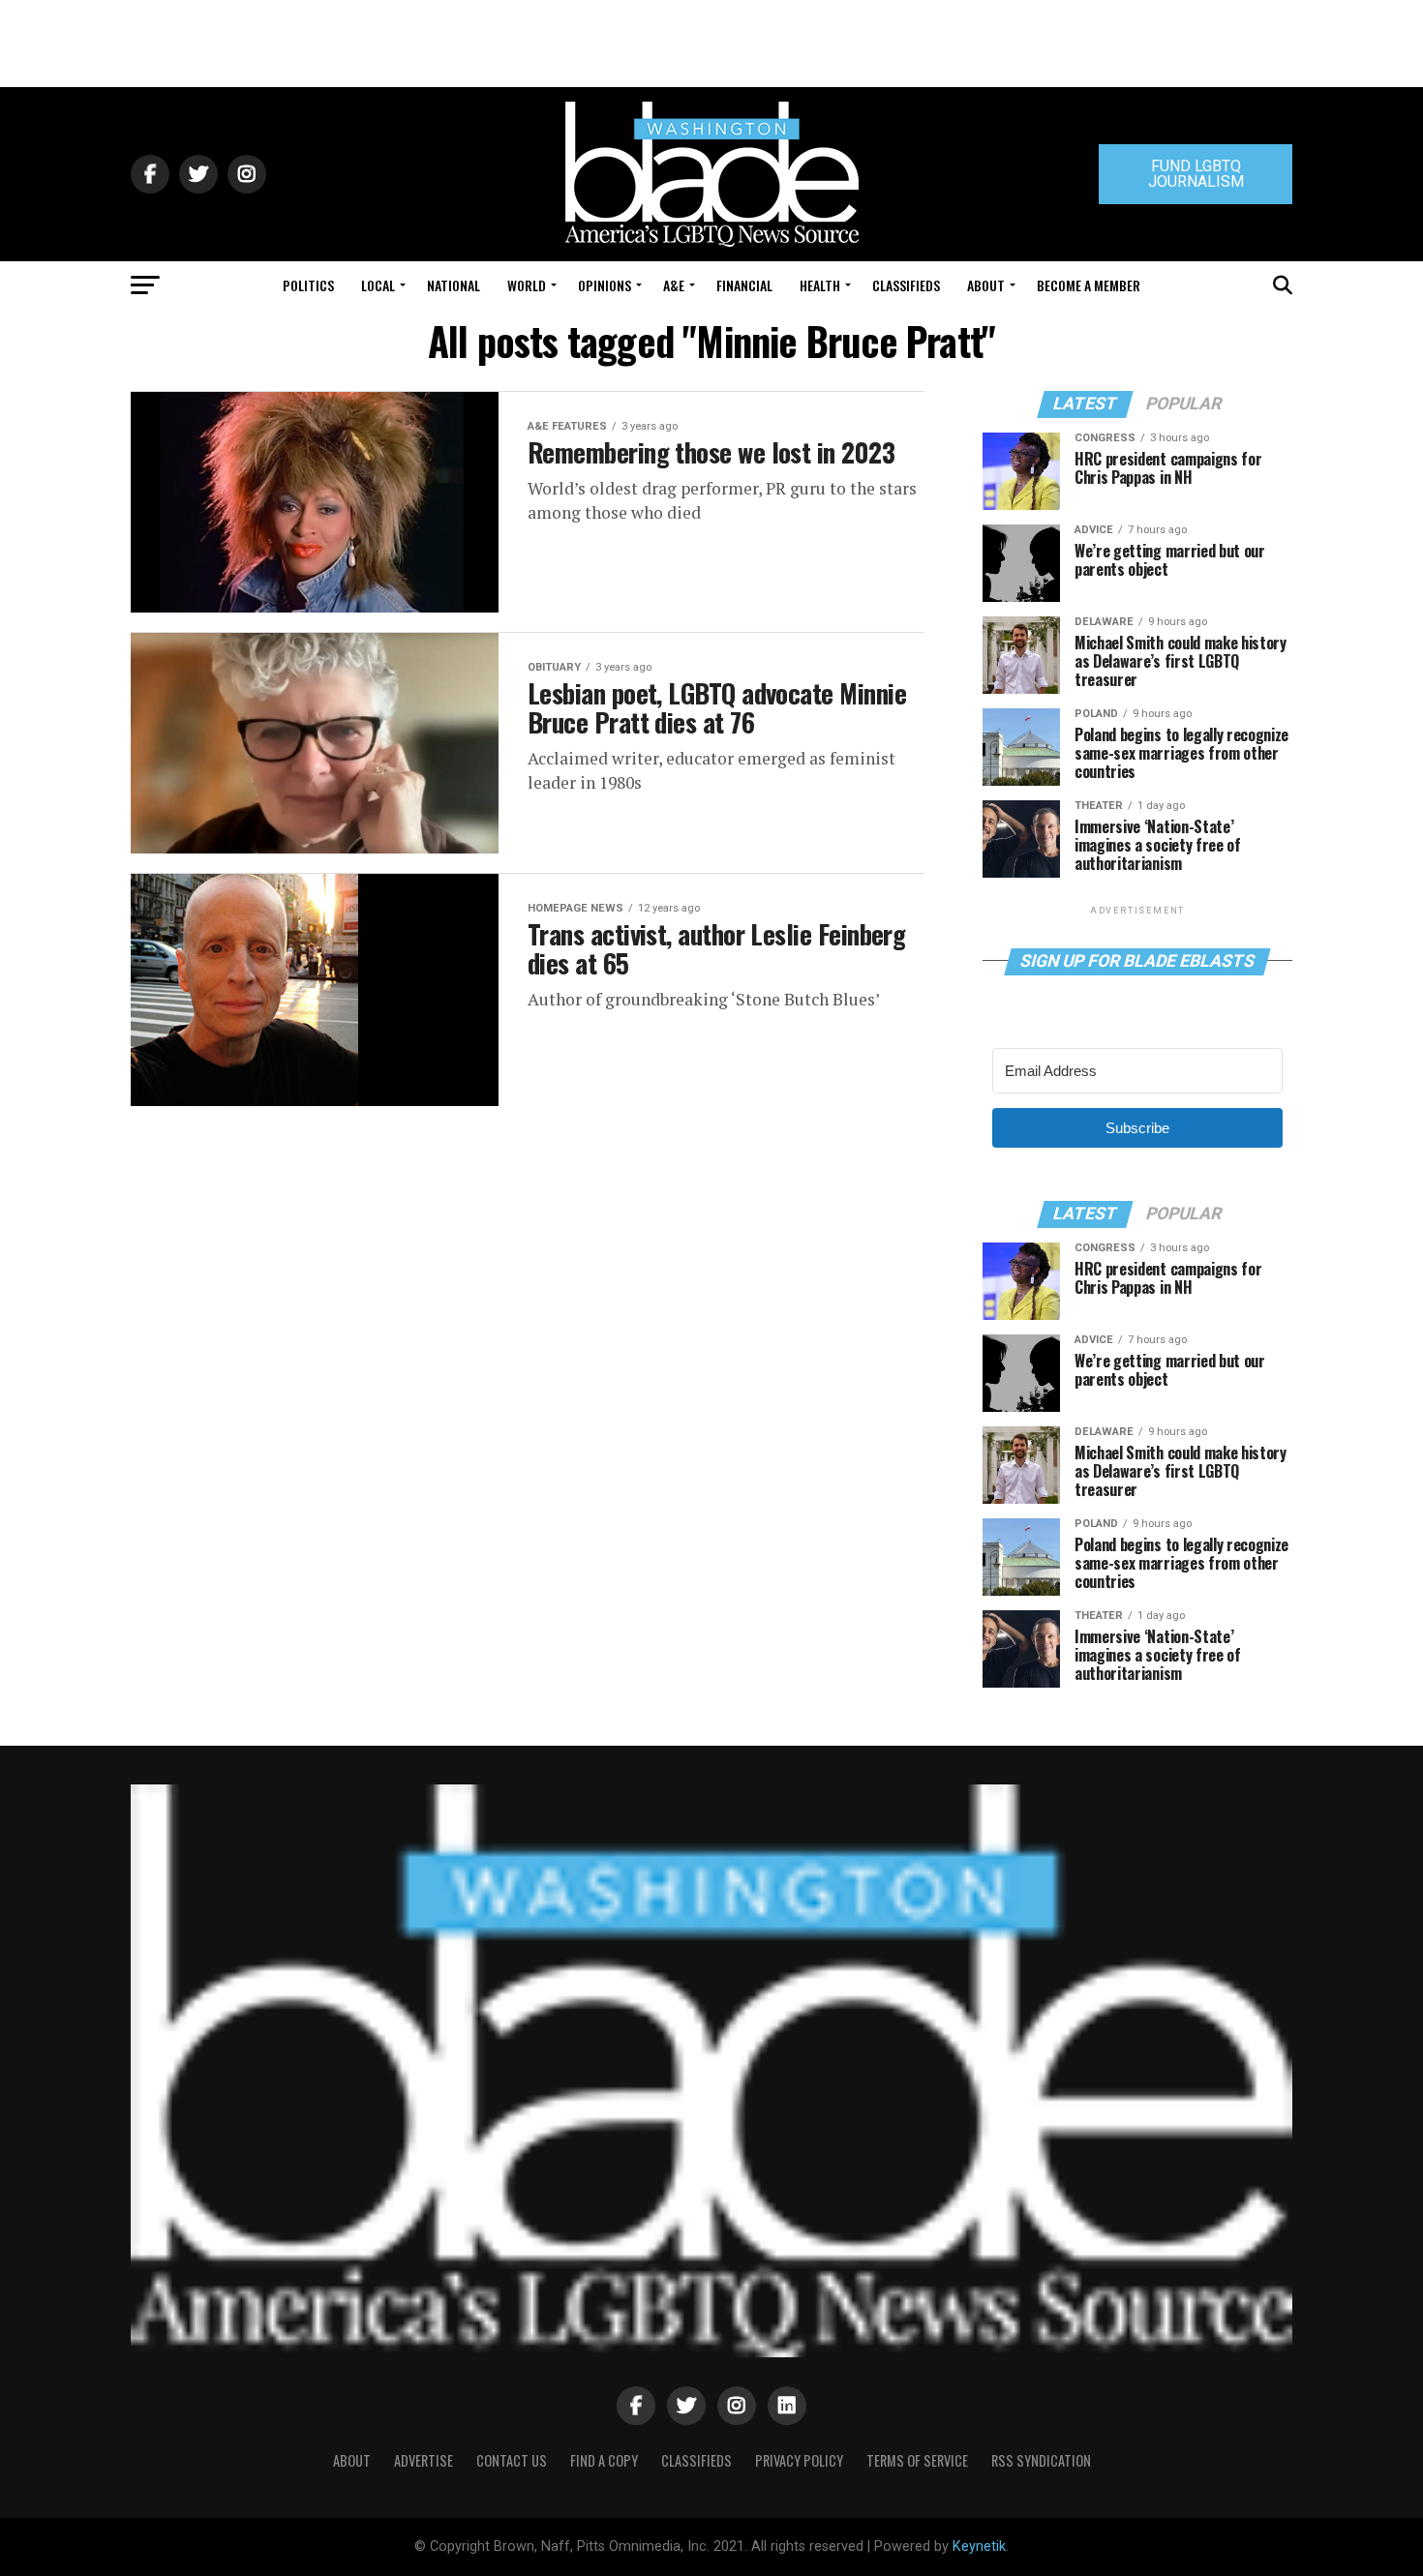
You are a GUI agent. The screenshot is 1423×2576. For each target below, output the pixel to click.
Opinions (605, 285)
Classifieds (906, 285)
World (527, 285)
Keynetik (979, 2546)
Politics (308, 285)
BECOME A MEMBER (1089, 285)
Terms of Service (917, 2460)
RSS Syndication (1041, 2460)
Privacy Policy (799, 2460)
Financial (744, 285)
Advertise (424, 2460)
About (986, 285)
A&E (674, 285)
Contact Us (512, 2460)
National (454, 285)
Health (820, 285)
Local (378, 285)
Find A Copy (604, 2460)
